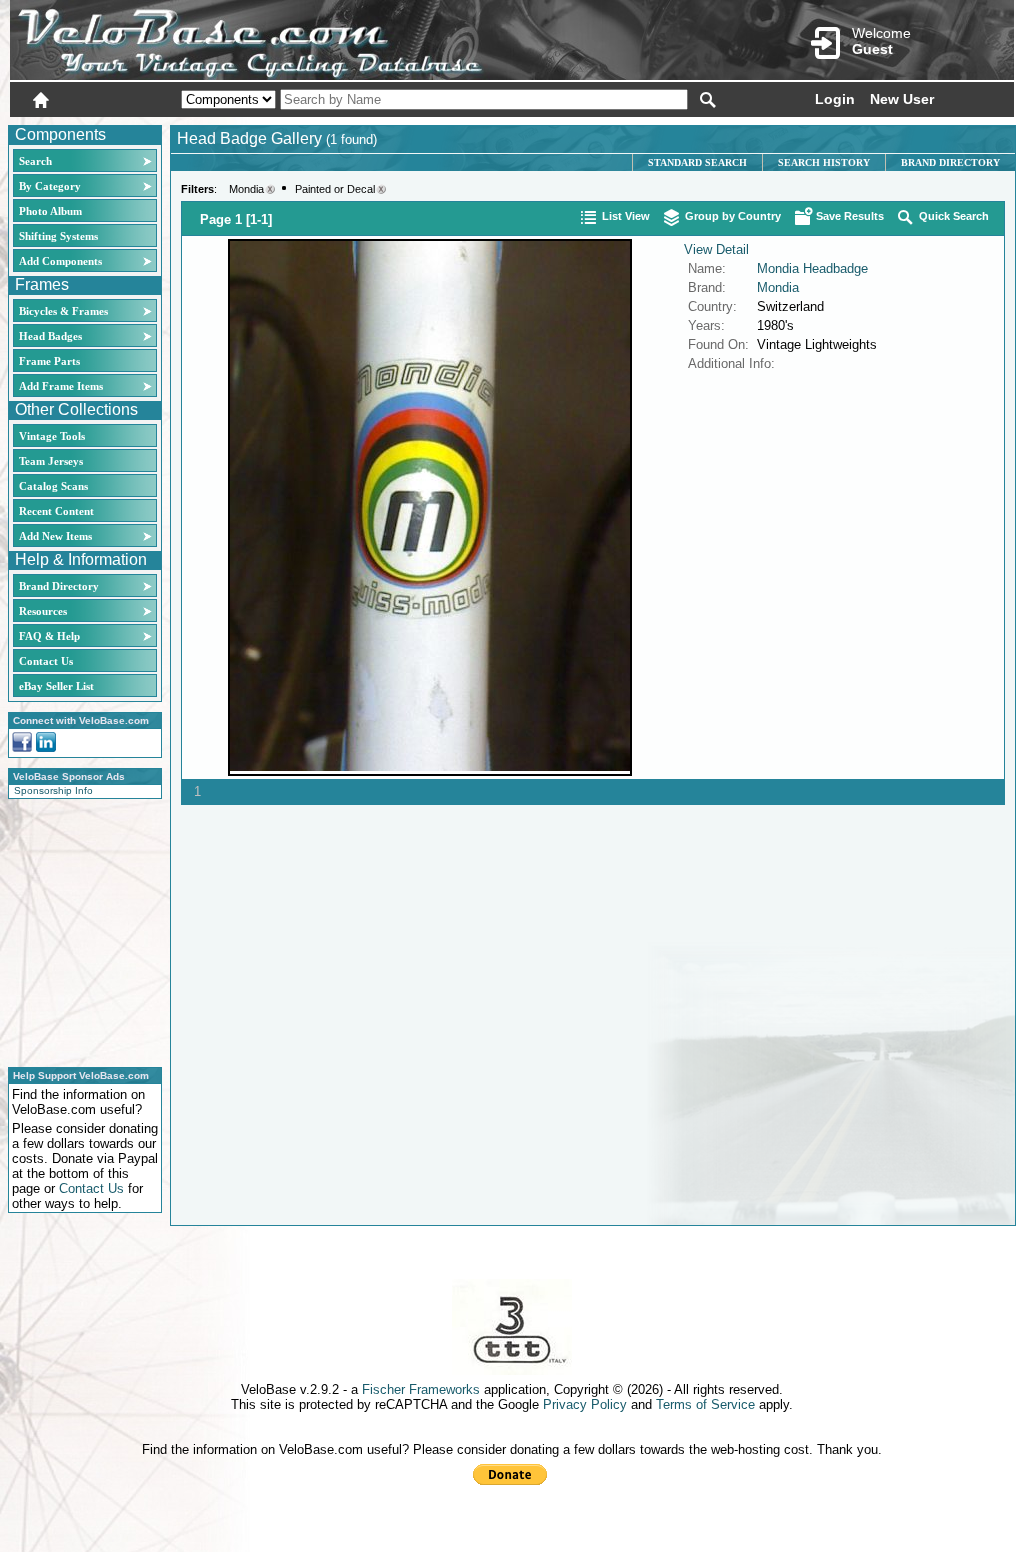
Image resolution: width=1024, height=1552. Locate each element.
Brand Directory (59, 586)
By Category (50, 186)
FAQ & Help (49, 636)
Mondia (246, 189)
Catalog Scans (53, 486)
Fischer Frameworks (421, 1389)
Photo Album (50, 211)
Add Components (60, 261)
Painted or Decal (335, 189)
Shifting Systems (58, 236)
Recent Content (56, 511)
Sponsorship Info (53, 790)
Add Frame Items (61, 386)
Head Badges (50, 336)
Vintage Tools (52, 436)
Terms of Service (705, 1404)
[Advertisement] (79, 930)
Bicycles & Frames (65, 311)
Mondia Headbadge (812, 268)
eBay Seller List (56, 686)
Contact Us (46, 661)
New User (902, 99)
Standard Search (697, 162)
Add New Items (55, 536)
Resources (43, 611)
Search (35, 161)
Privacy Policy (585, 1404)
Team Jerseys (51, 461)
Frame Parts (49, 361)
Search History (824, 162)
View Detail (716, 249)
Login (835, 99)
